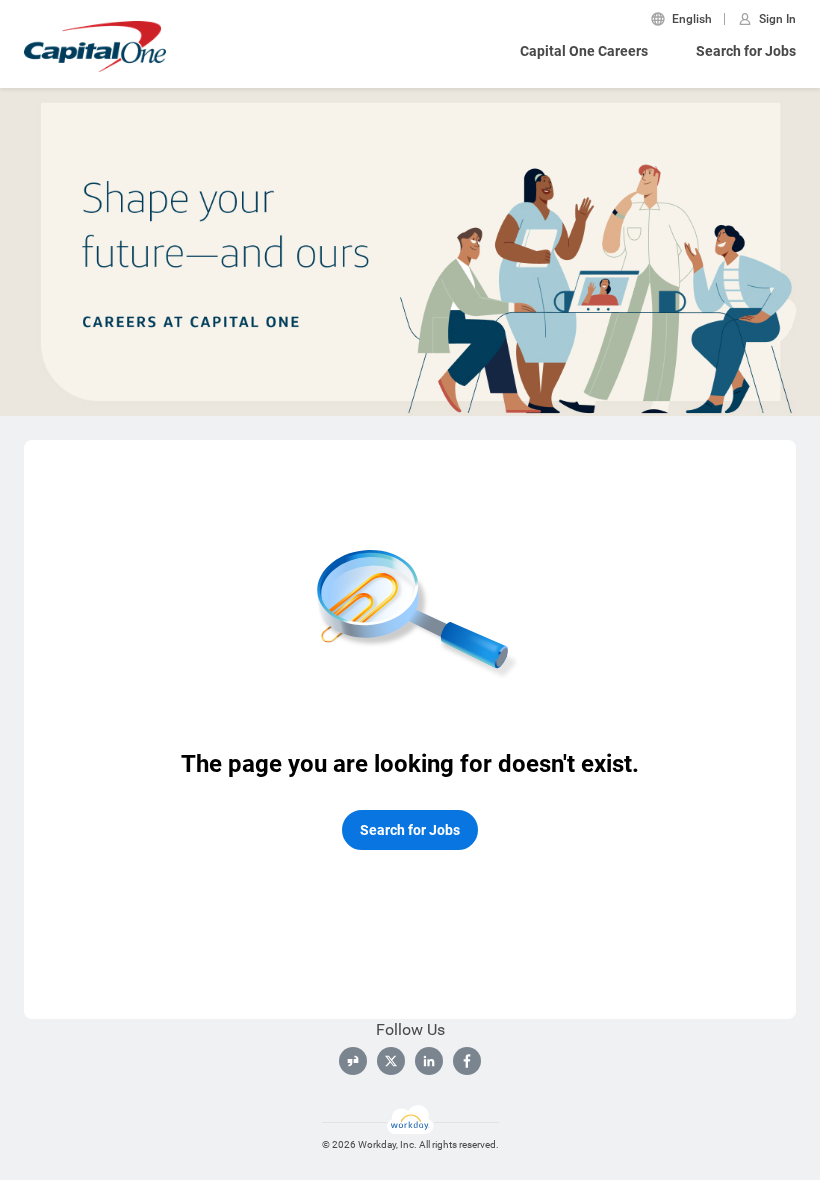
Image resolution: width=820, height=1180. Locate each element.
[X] (391, 1061)
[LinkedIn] (429, 1061)
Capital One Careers (584, 51)
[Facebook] (467, 1061)
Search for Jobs (746, 51)
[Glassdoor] (353, 1061)
